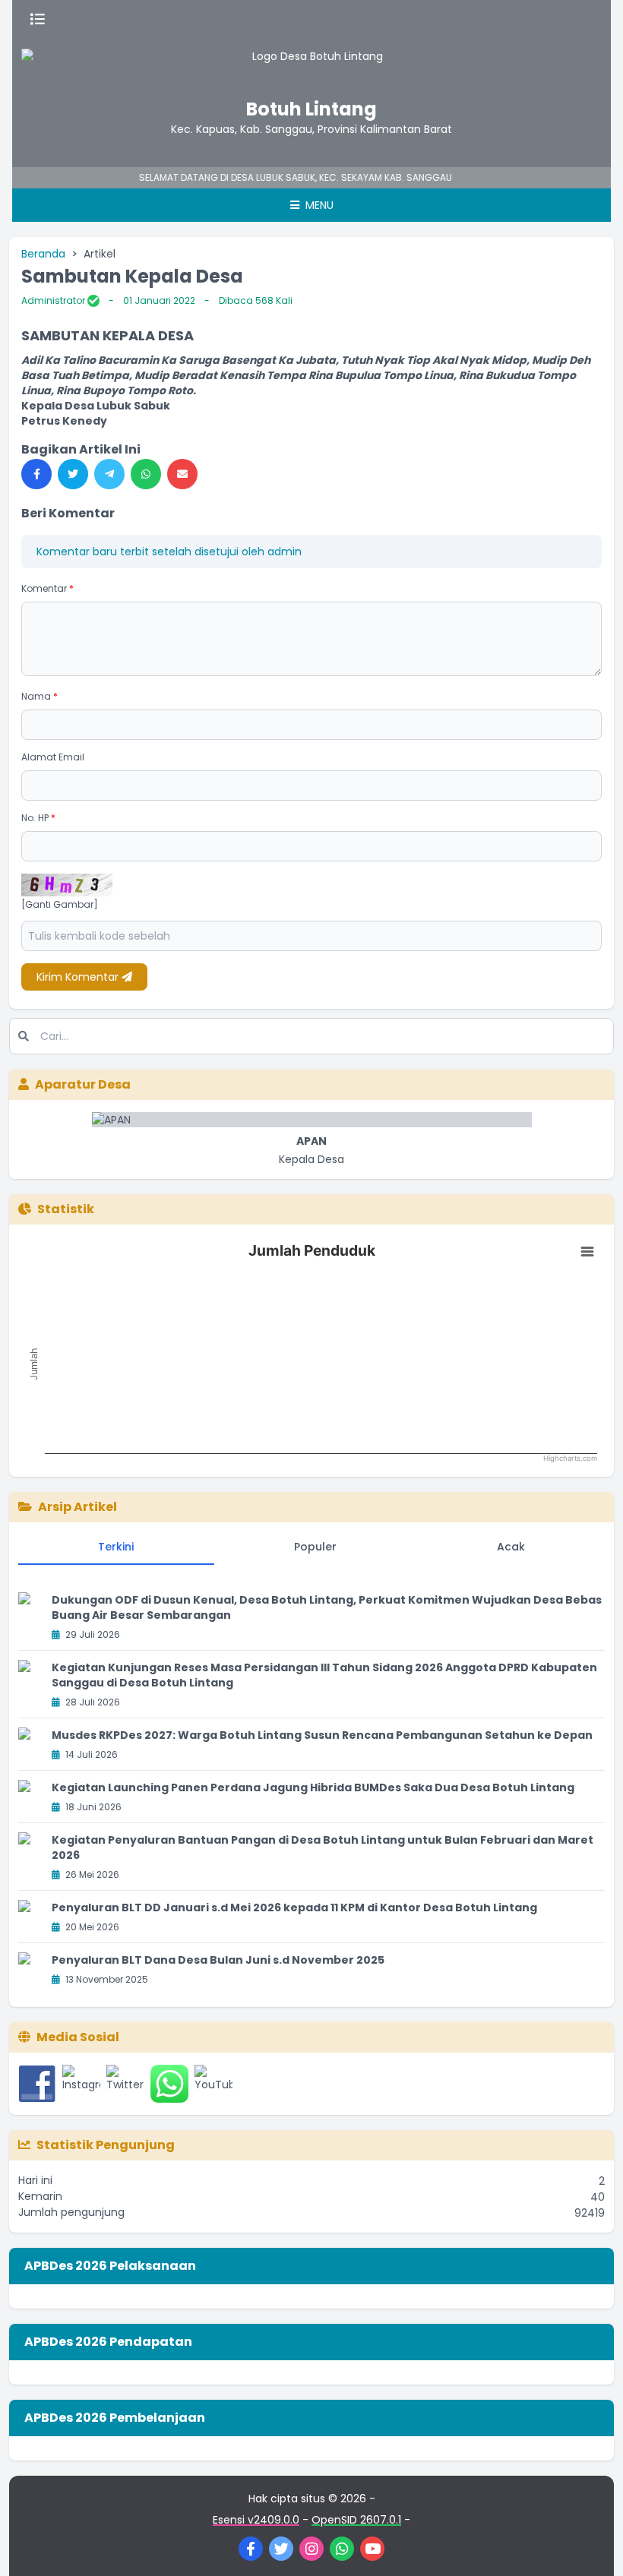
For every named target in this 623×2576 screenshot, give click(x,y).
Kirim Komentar (79, 977)
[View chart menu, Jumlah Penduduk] (587, 1252)
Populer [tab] (315, 1547)
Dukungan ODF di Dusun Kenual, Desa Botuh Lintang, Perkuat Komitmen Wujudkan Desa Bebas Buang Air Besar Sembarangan (327, 1607)
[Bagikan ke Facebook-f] (36, 474)
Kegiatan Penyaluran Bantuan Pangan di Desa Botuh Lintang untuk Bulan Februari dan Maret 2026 (323, 1847)
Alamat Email (53, 757)
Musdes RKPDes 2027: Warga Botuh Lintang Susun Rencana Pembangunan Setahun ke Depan (322, 1735)
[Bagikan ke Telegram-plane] (109, 474)
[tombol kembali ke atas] (593, 2546)
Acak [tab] (511, 1547)
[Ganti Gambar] (60, 905)
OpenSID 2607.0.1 (356, 2520)
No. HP (38, 818)
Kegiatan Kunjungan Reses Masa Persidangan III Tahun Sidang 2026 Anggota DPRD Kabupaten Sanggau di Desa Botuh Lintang (324, 1675)
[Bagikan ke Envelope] (182, 474)
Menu (318, 205)
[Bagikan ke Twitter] (73, 474)
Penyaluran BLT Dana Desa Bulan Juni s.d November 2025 (218, 1960)
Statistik (66, 1209)
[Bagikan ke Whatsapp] (146, 474)
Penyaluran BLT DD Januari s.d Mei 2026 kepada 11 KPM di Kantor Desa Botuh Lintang (294, 1908)
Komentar (47, 588)
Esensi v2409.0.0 (256, 2520)
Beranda (43, 254)
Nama (40, 696)
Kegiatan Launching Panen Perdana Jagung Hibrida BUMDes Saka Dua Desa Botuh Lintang (313, 1787)
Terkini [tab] (116, 1547)
